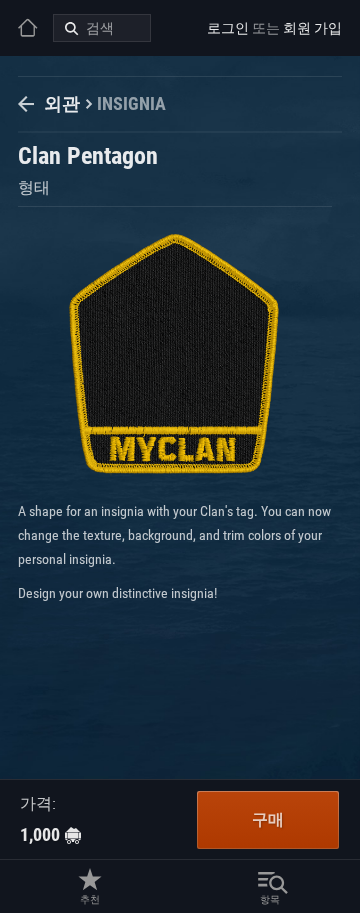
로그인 (228, 28)
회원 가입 (312, 28)
